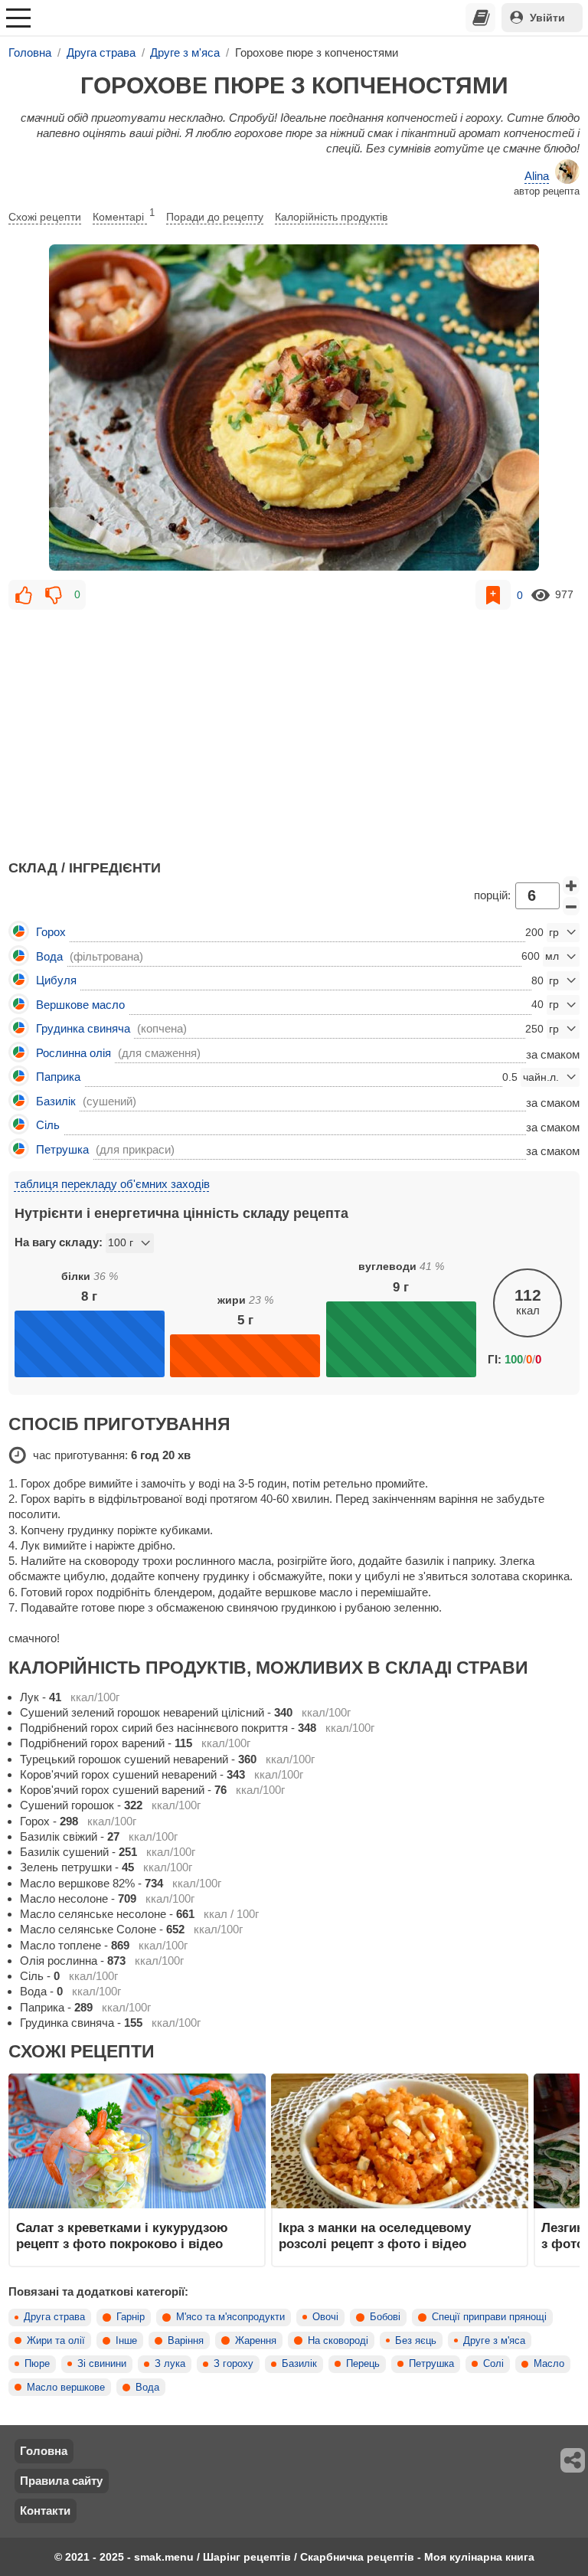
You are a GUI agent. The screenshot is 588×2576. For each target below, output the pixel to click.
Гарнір (131, 2317)
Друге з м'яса (494, 2341)
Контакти (45, 2511)
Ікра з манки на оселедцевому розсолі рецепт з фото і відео (375, 2235)
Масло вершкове (66, 2388)
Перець (363, 2364)
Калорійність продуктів (331, 217)
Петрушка (431, 2364)
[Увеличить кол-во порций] (571, 885)
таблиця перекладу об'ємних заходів (112, 1184)
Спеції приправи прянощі (489, 2317)
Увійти (547, 18)
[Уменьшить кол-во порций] (571, 906)
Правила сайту (61, 2481)
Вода (147, 2388)
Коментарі (124, 215)
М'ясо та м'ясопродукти (230, 2317)
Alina (537, 176)
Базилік (299, 2364)
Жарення (256, 2341)
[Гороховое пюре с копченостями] (294, 408)
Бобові (385, 2317)
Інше (126, 2341)
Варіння (186, 2341)
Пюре (37, 2364)
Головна (44, 2451)
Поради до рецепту (215, 217)
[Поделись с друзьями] (573, 2460)
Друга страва (54, 2317)
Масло (549, 2364)
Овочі (325, 2317)
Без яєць (416, 2341)
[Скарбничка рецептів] (481, 18)
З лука (170, 2364)
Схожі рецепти (45, 217)
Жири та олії (56, 2341)
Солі (493, 2364)
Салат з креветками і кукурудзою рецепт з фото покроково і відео (122, 2235)
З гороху (234, 2364)
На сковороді (338, 2341)
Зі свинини (102, 2364)
